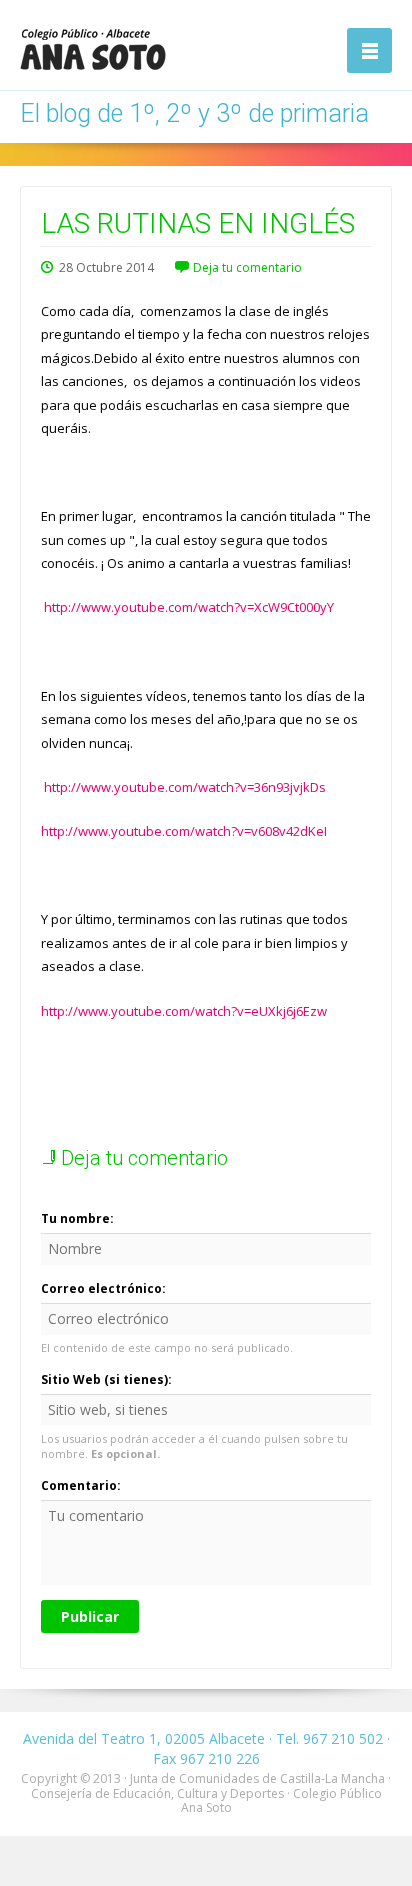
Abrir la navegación (369, 50)
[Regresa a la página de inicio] (93, 49)
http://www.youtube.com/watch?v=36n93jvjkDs (185, 787)
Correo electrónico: (103, 1288)
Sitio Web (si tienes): (106, 1379)
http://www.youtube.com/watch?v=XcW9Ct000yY (189, 607)
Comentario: (81, 1485)
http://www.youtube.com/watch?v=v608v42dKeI (184, 831)
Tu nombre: (77, 1218)
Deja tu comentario (247, 267)
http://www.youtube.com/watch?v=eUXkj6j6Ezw (184, 1011)
